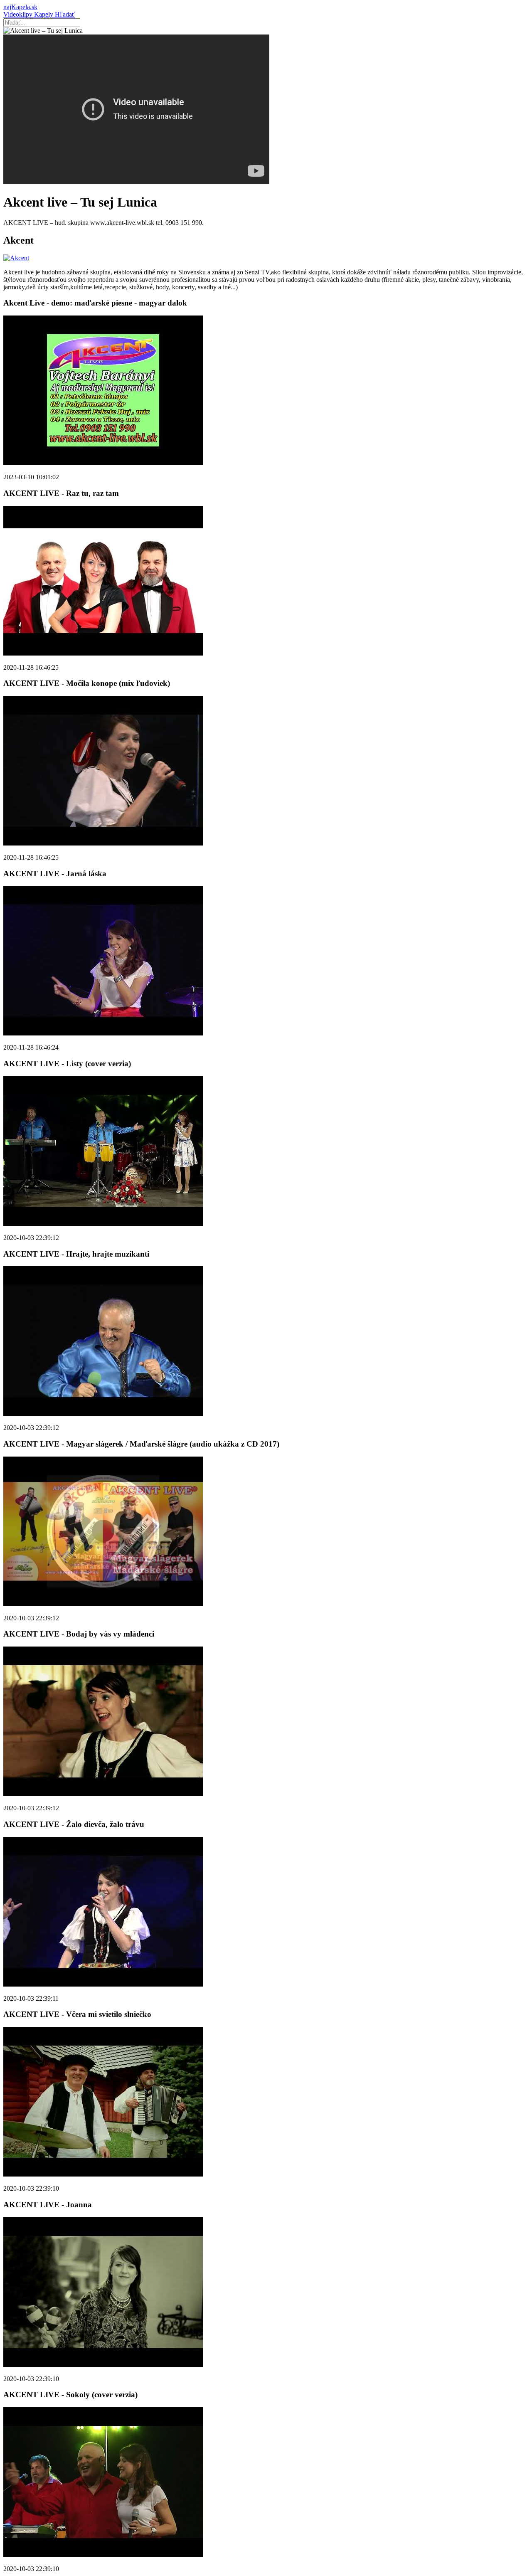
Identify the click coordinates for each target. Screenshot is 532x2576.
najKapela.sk (20, 7)
